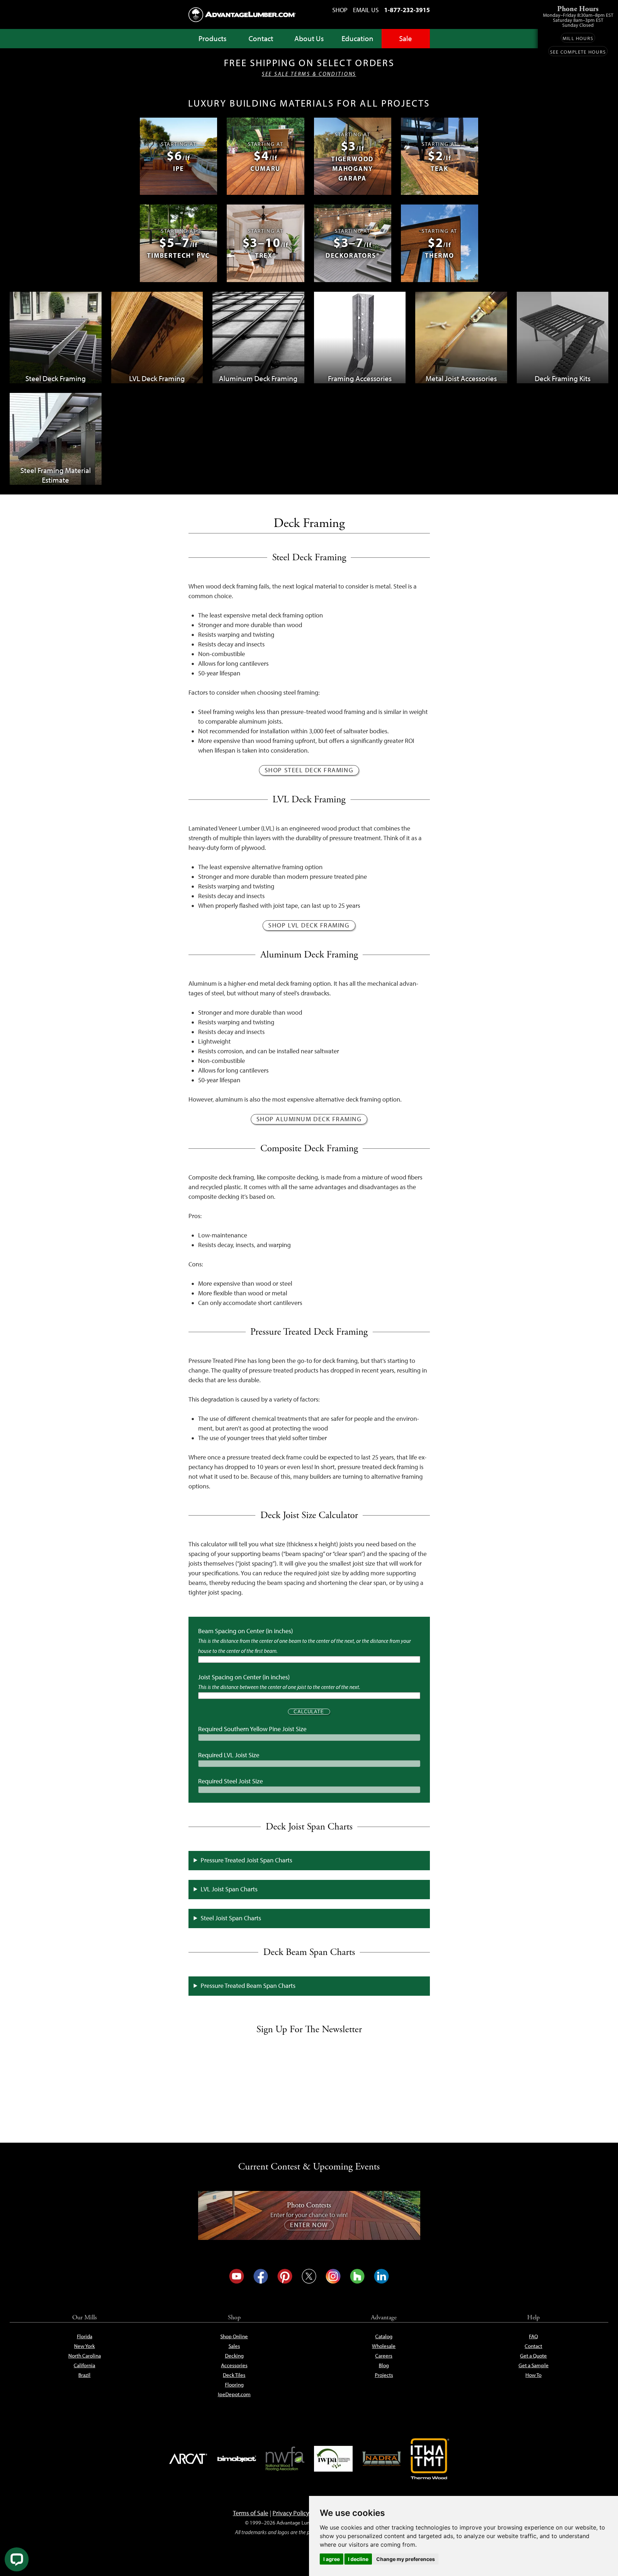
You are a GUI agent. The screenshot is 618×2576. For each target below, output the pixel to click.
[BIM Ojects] (237, 2459)
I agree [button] (332, 2559)
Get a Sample (534, 2365)
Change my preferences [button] (406, 2559)
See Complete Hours (578, 52)
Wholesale (384, 2346)
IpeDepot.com (234, 2394)
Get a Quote (533, 2356)
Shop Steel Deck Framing (309, 770)
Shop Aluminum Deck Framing (309, 1119)
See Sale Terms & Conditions (309, 74)
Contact (261, 38)
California (84, 2365)
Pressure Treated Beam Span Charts (248, 1986)
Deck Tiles (234, 2375)
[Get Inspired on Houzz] (357, 2276)
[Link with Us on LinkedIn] (381, 2276)
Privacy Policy (291, 2513)
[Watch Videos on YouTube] (237, 2276)
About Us (309, 38)
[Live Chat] (17, 2559)
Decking (234, 2356)
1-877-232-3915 (407, 10)
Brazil (84, 2375)
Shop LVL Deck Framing (309, 925)
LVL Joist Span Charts (229, 1889)
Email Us (366, 10)
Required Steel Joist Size (230, 1781)
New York (84, 2346)
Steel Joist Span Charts (231, 1918)
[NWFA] (285, 2459)
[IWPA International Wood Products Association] (333, 2459)
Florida (85, 2336)
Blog (384, 2365)
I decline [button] (358, 2559)
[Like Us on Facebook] (261, 2276)
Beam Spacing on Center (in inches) (246, 1631)
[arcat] (188, 2459)
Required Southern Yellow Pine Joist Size (252, 1729)
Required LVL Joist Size (229, 1755)
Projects (384, 2375)
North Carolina (85, 2356)
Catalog (384, 2336)
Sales (234, 2346)
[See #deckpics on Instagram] (333, 2276)
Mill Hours (578, 38)
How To (533, 2375)
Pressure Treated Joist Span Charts (246, 1860)
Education (357, 38)
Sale (406, 38)
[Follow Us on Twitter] (309, 2276)
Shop (340, 10)
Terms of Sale (251, 2513)
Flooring (234, 2385)
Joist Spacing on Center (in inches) (244, 1677)
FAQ (533, 2336)
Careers (384, 2356)
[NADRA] (382, 2459)
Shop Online (234, 2336)
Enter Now (309, 2225)
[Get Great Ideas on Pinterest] (285, 2276)
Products (212, 38)
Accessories (234, 2365)
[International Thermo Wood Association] (430, 2459)
